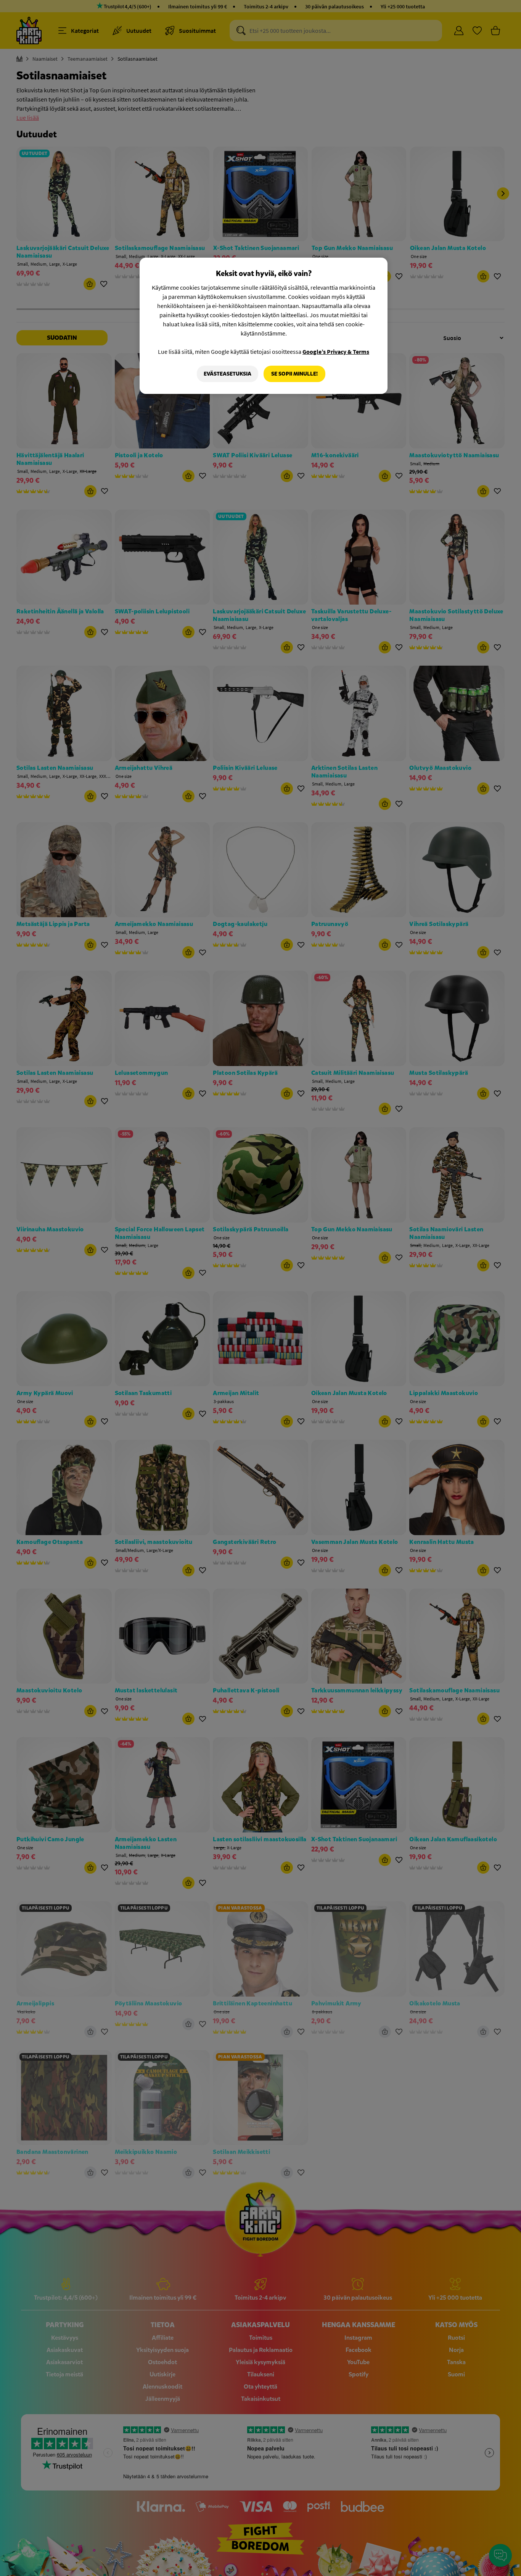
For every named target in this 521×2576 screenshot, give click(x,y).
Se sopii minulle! (294, 374)
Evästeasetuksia (228, 374)
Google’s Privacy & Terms (336, 352)
